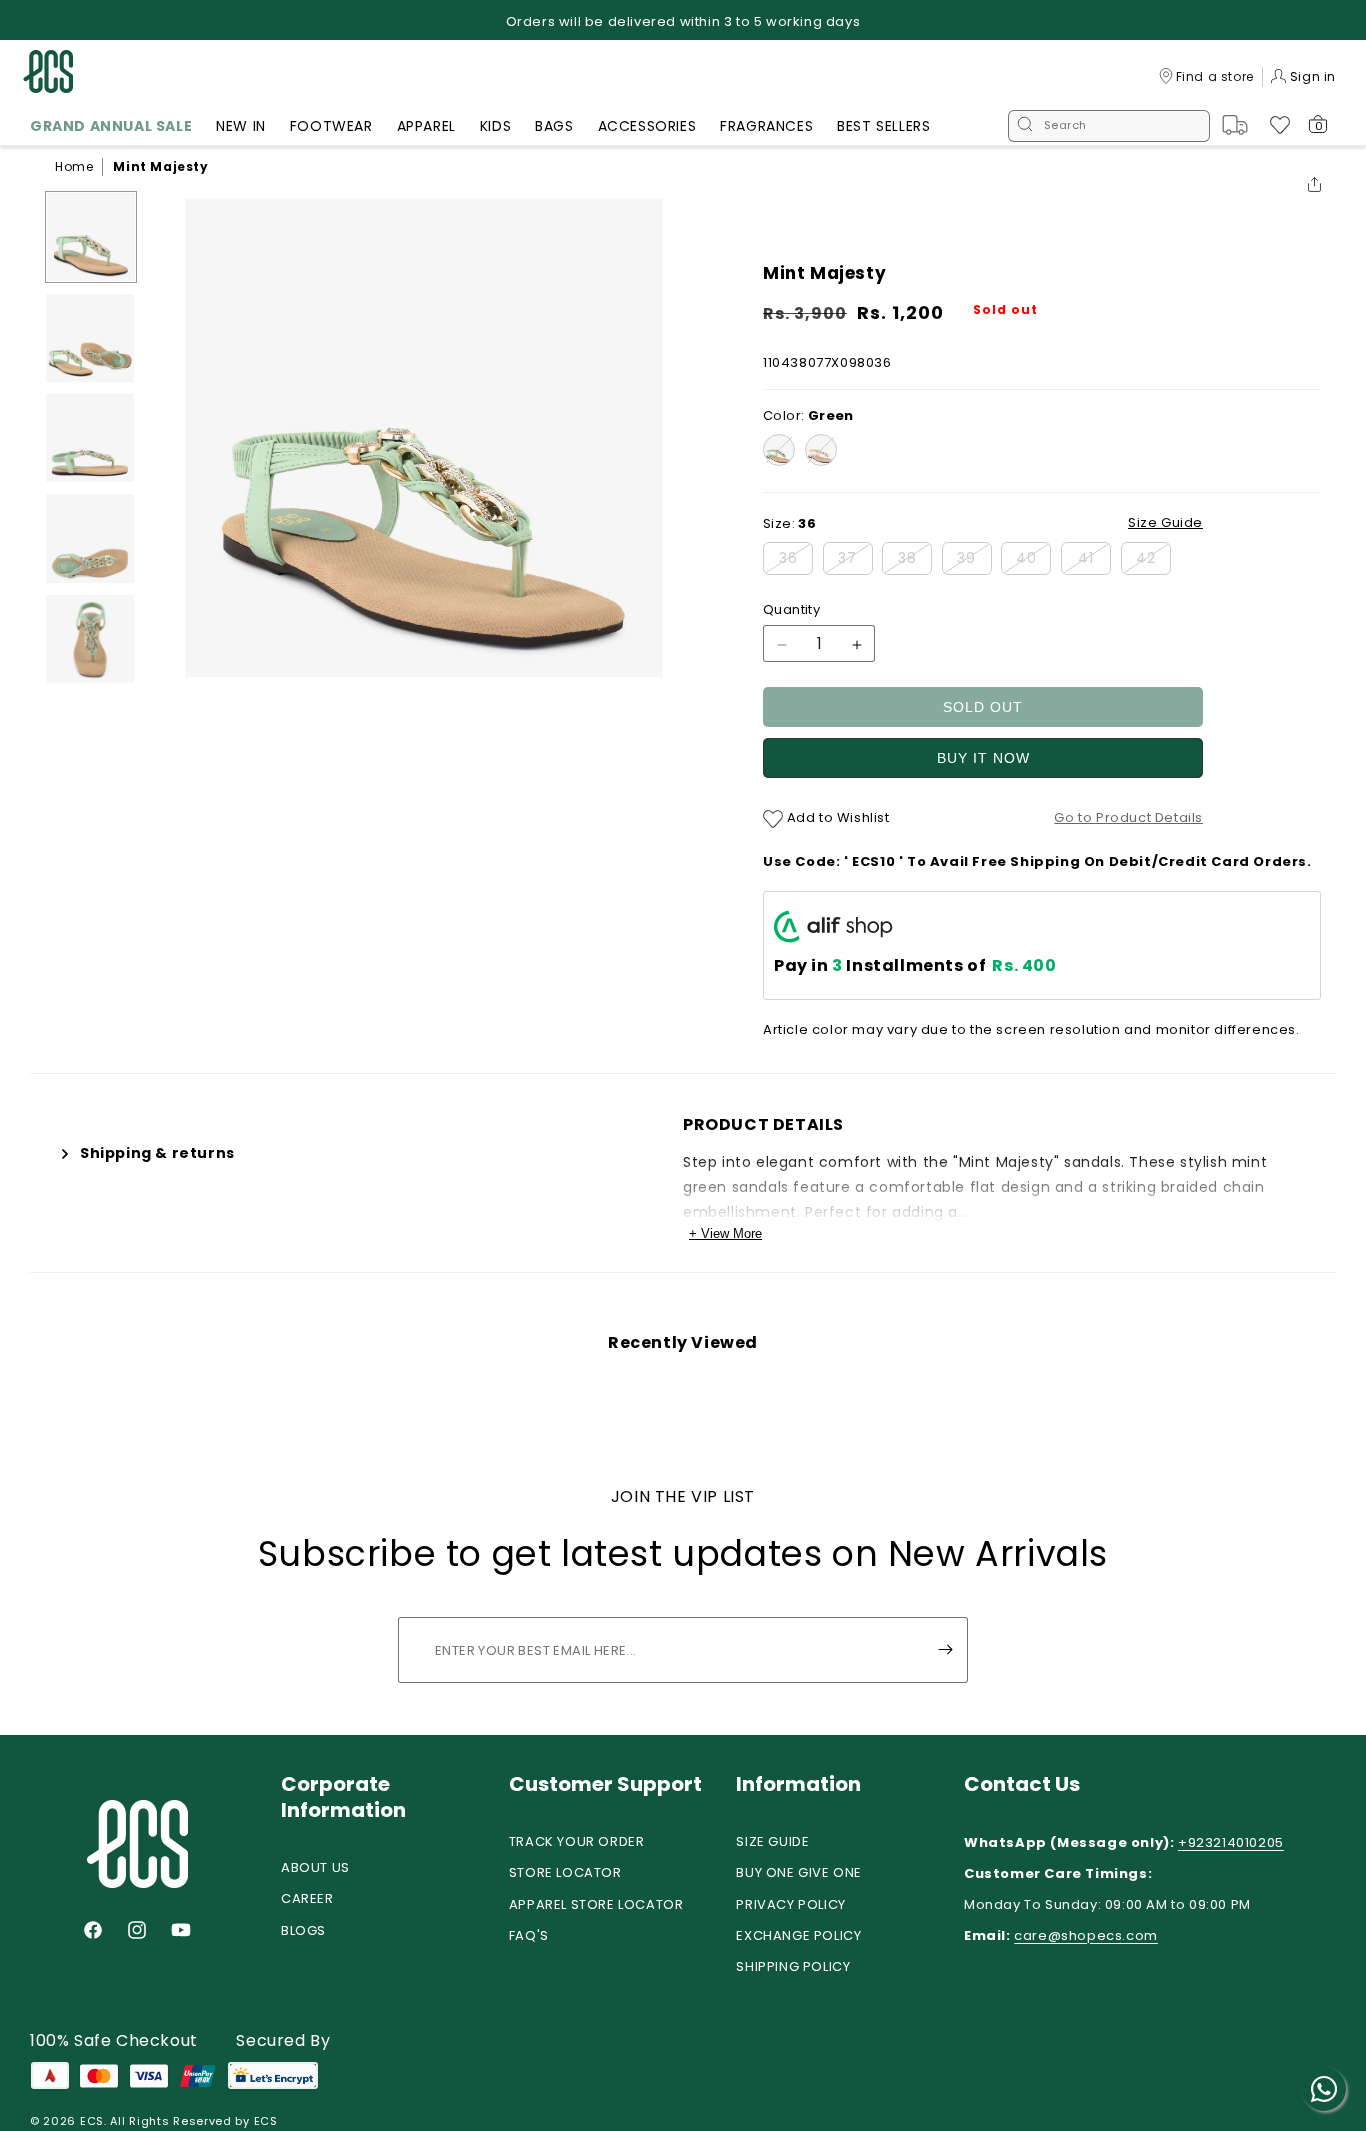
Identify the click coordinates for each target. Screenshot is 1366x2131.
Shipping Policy (793, 1966)
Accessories (647, 126)
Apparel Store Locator (596, 1904)
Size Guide (772, 1841)
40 (1033, 562)
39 (974, 562)
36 (796, 562)
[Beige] (821, 450)
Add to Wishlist (836, 817)
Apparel (426, 126)
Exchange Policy (798, 1935)
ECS (92, 2121)
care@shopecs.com (1086, 1935)
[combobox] (1109, 126)
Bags (554, 126)
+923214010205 (1231, 1842)
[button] (111, 129)
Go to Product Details (1128, 817)
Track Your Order (577, 1841)
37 (855, 562)
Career (307, 1898)
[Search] (1025, 126)
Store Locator (565, 1872)
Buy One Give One (799, 1872)
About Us (315, 1867)
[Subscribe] (945, 1650)
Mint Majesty (160, 166)
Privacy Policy (790, 1904)
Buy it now (983, 758)
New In (241, 126)
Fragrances (766, 126)
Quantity (791, 610)
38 (915, 562)
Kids (495, 126)
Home (74, 166)
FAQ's (529, 1935)
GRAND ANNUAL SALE (111, 126)
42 (1153, 562)
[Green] (779, 450)
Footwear (331, 126)
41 (1094, 562)
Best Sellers (883, 126)
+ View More (725, 1233)
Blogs (303, 1930)
